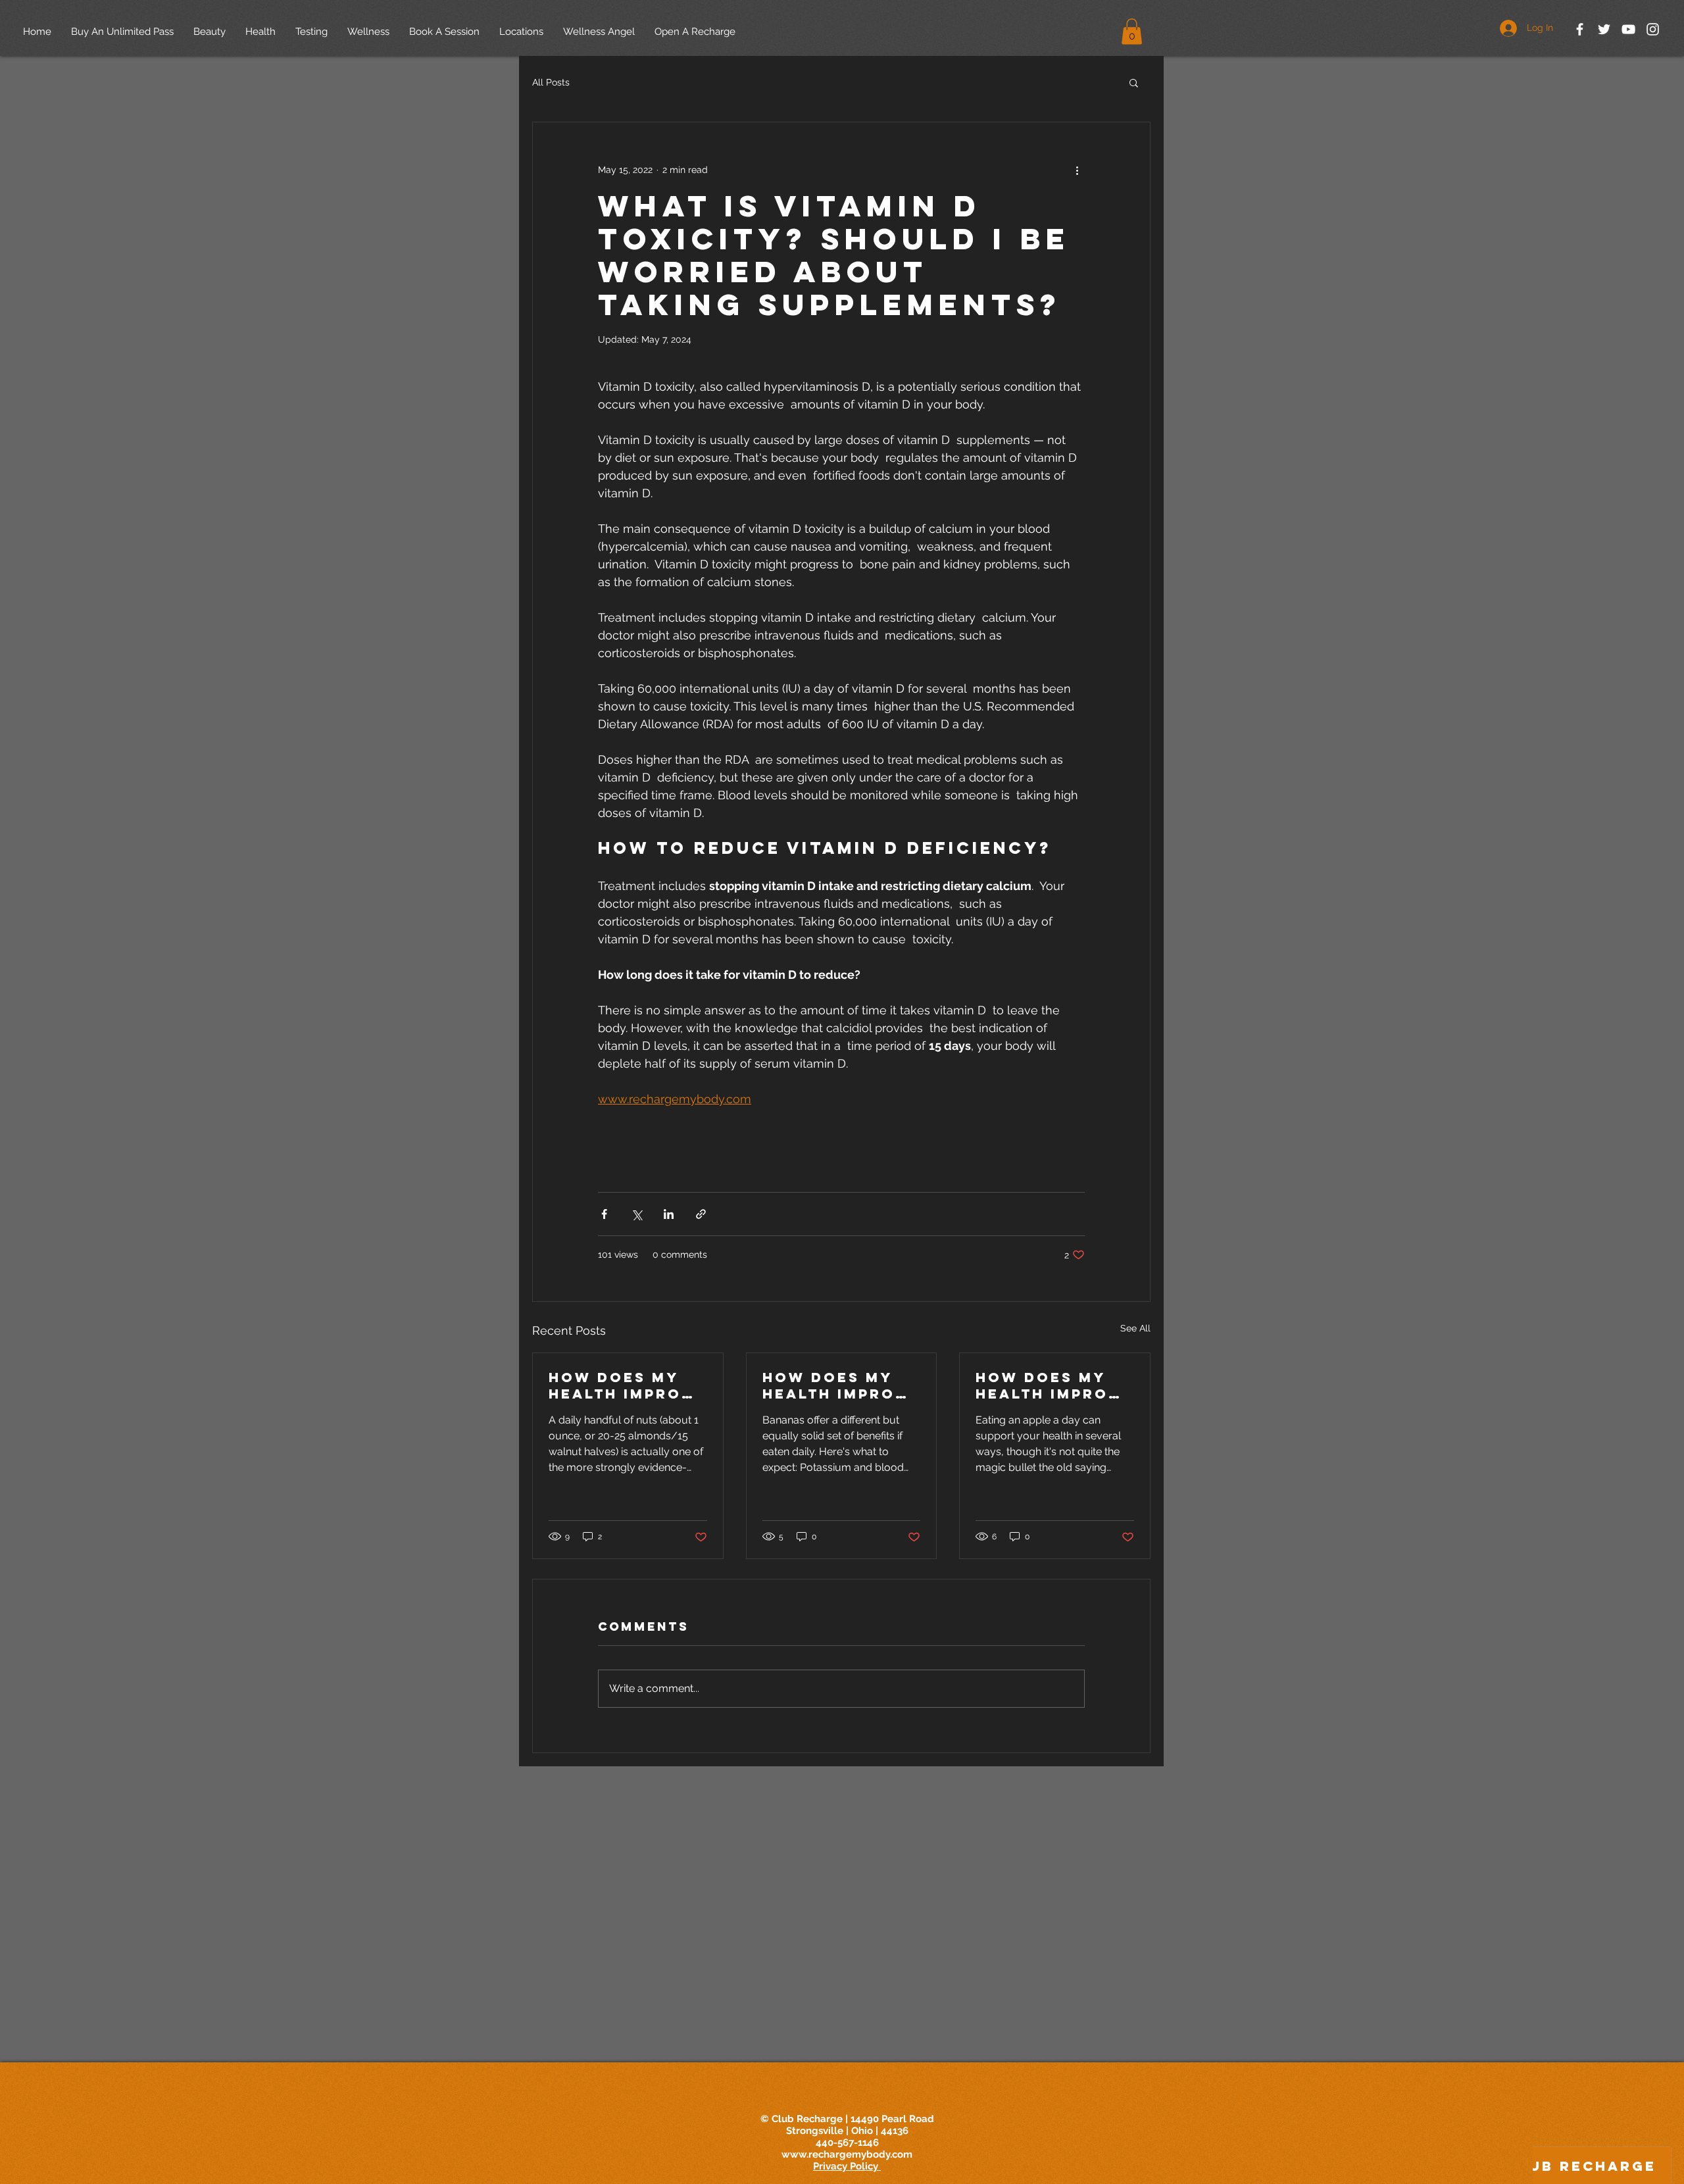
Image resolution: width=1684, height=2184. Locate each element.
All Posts (551, 82)
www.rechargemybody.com (847, 2154)
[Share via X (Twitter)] (636, 1214)
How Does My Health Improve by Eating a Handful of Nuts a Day (627, 1385)
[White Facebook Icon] (1580, 29)
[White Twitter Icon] (1604, 29)
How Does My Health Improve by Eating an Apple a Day (1054, 1385)
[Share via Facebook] (604, 1214)
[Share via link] (701, 1214)
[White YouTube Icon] (1628, 29)
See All (1135, 1328)
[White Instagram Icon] (1653, 29)
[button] (1132, 31)
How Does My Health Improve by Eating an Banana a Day (841, 1385)
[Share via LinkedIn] (669, 1214)
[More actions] (1077, 170)
